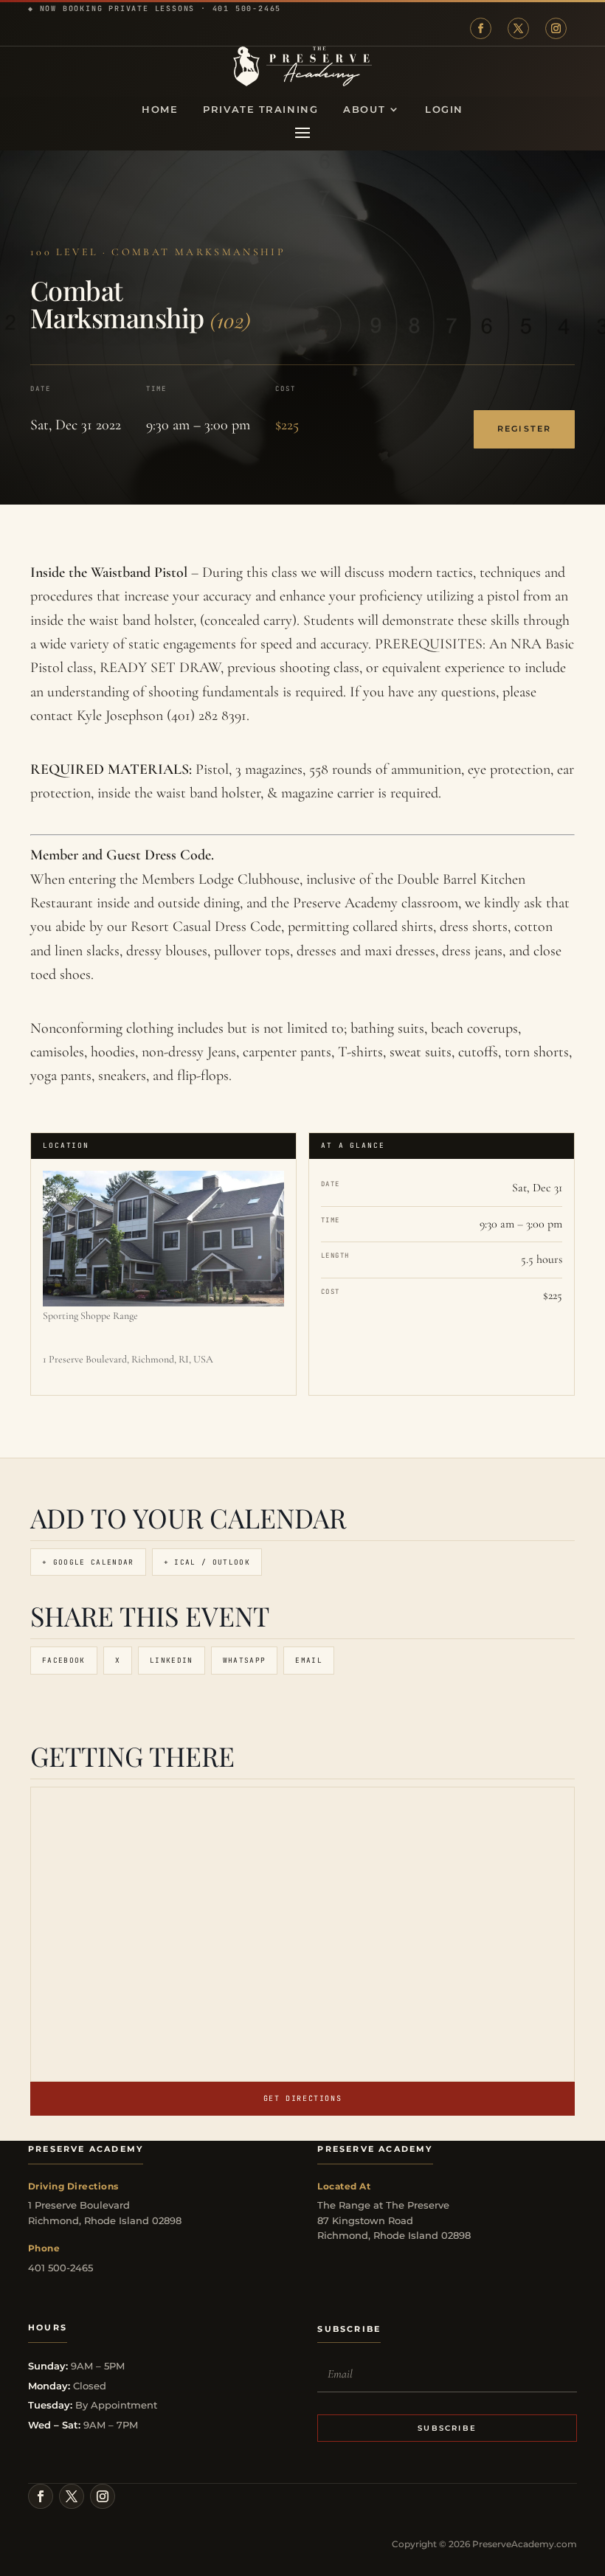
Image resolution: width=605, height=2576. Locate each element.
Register (524, 429)
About (364, 110)
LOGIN (444, 110)
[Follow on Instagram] (556, 28)
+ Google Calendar (88, 1562)
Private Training (260, 110)
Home (160, 110)
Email (309, 1660)
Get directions (302, 2098)
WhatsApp (245, 1660)
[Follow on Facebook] (481, 28)
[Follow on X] (518, 28)
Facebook (64, 1660)
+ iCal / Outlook (207, 1562)
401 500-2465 (247, 8)
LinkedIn (172, 1660)
